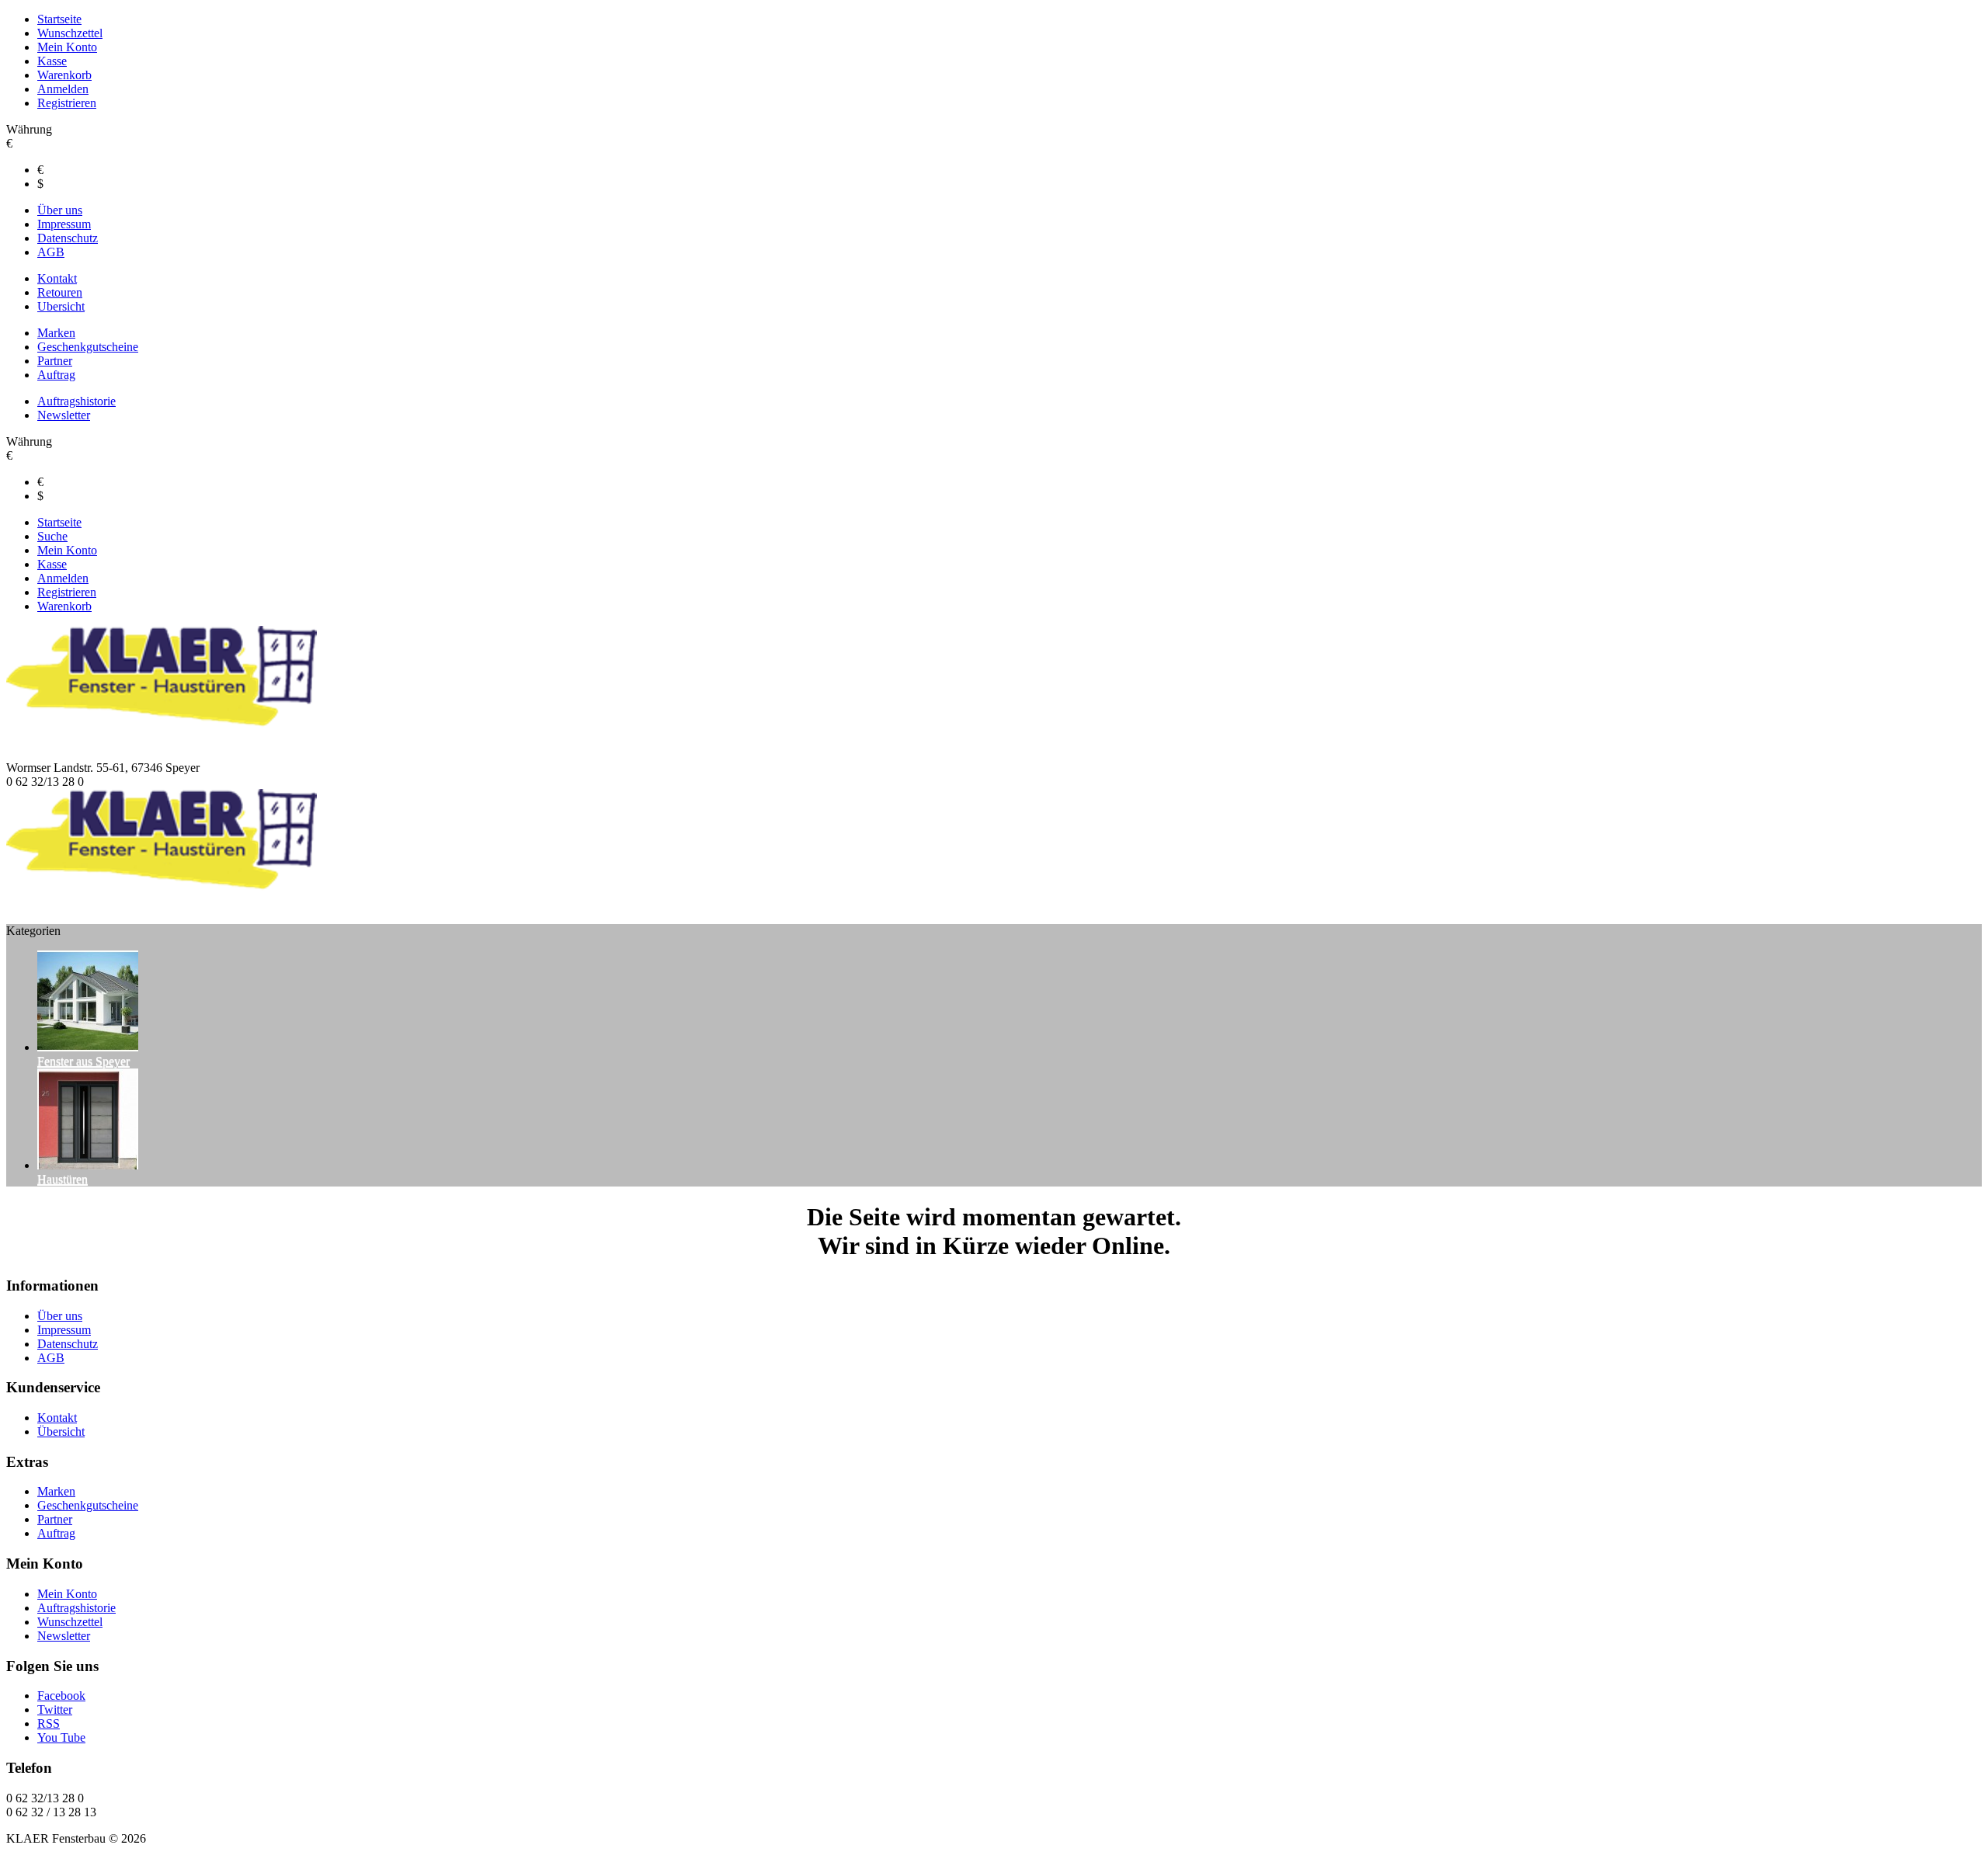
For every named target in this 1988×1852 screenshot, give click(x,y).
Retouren (60, 292)
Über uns (60, 210)
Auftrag (56, 375)
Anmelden (63, 89)
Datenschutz (68, 238)
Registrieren (67, 103)
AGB (51, 252)
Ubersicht (61, 306)
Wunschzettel (70, 33)
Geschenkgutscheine (88, 347)
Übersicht (61, 1432)
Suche (52, 536)
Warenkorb (64, 75)
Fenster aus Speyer (83, 1061)
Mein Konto (67, 47)
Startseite (59, 19)
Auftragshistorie (76, 401)
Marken (56, 333)
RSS (49, 1723)
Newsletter (64, 415)
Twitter (55, 1710)
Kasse (52, 61)
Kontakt (57, 278)
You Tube (61, 1737)
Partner (55, 361)
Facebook (61, 1696)
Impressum (64, 224)
